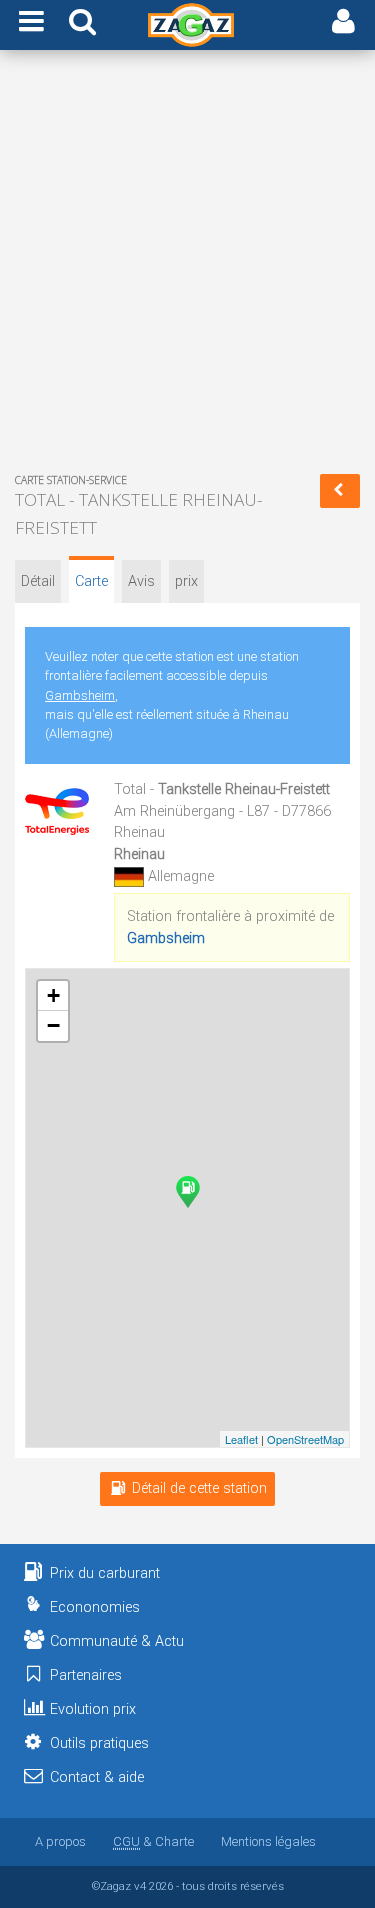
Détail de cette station (199, 1488)
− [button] (53, 1025)
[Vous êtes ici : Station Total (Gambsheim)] (188, 1192)
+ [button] (53, 995)
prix (186, 581)
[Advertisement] (187, 265)
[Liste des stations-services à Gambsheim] (340, 491)
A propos (60, 1841)
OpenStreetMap (305, 1439)
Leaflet (241, 1439)
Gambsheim (80, 695)
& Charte (153, 1841)
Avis (141, 581)
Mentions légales (268, 1841)
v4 (140, 1886)
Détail (38, 581)
